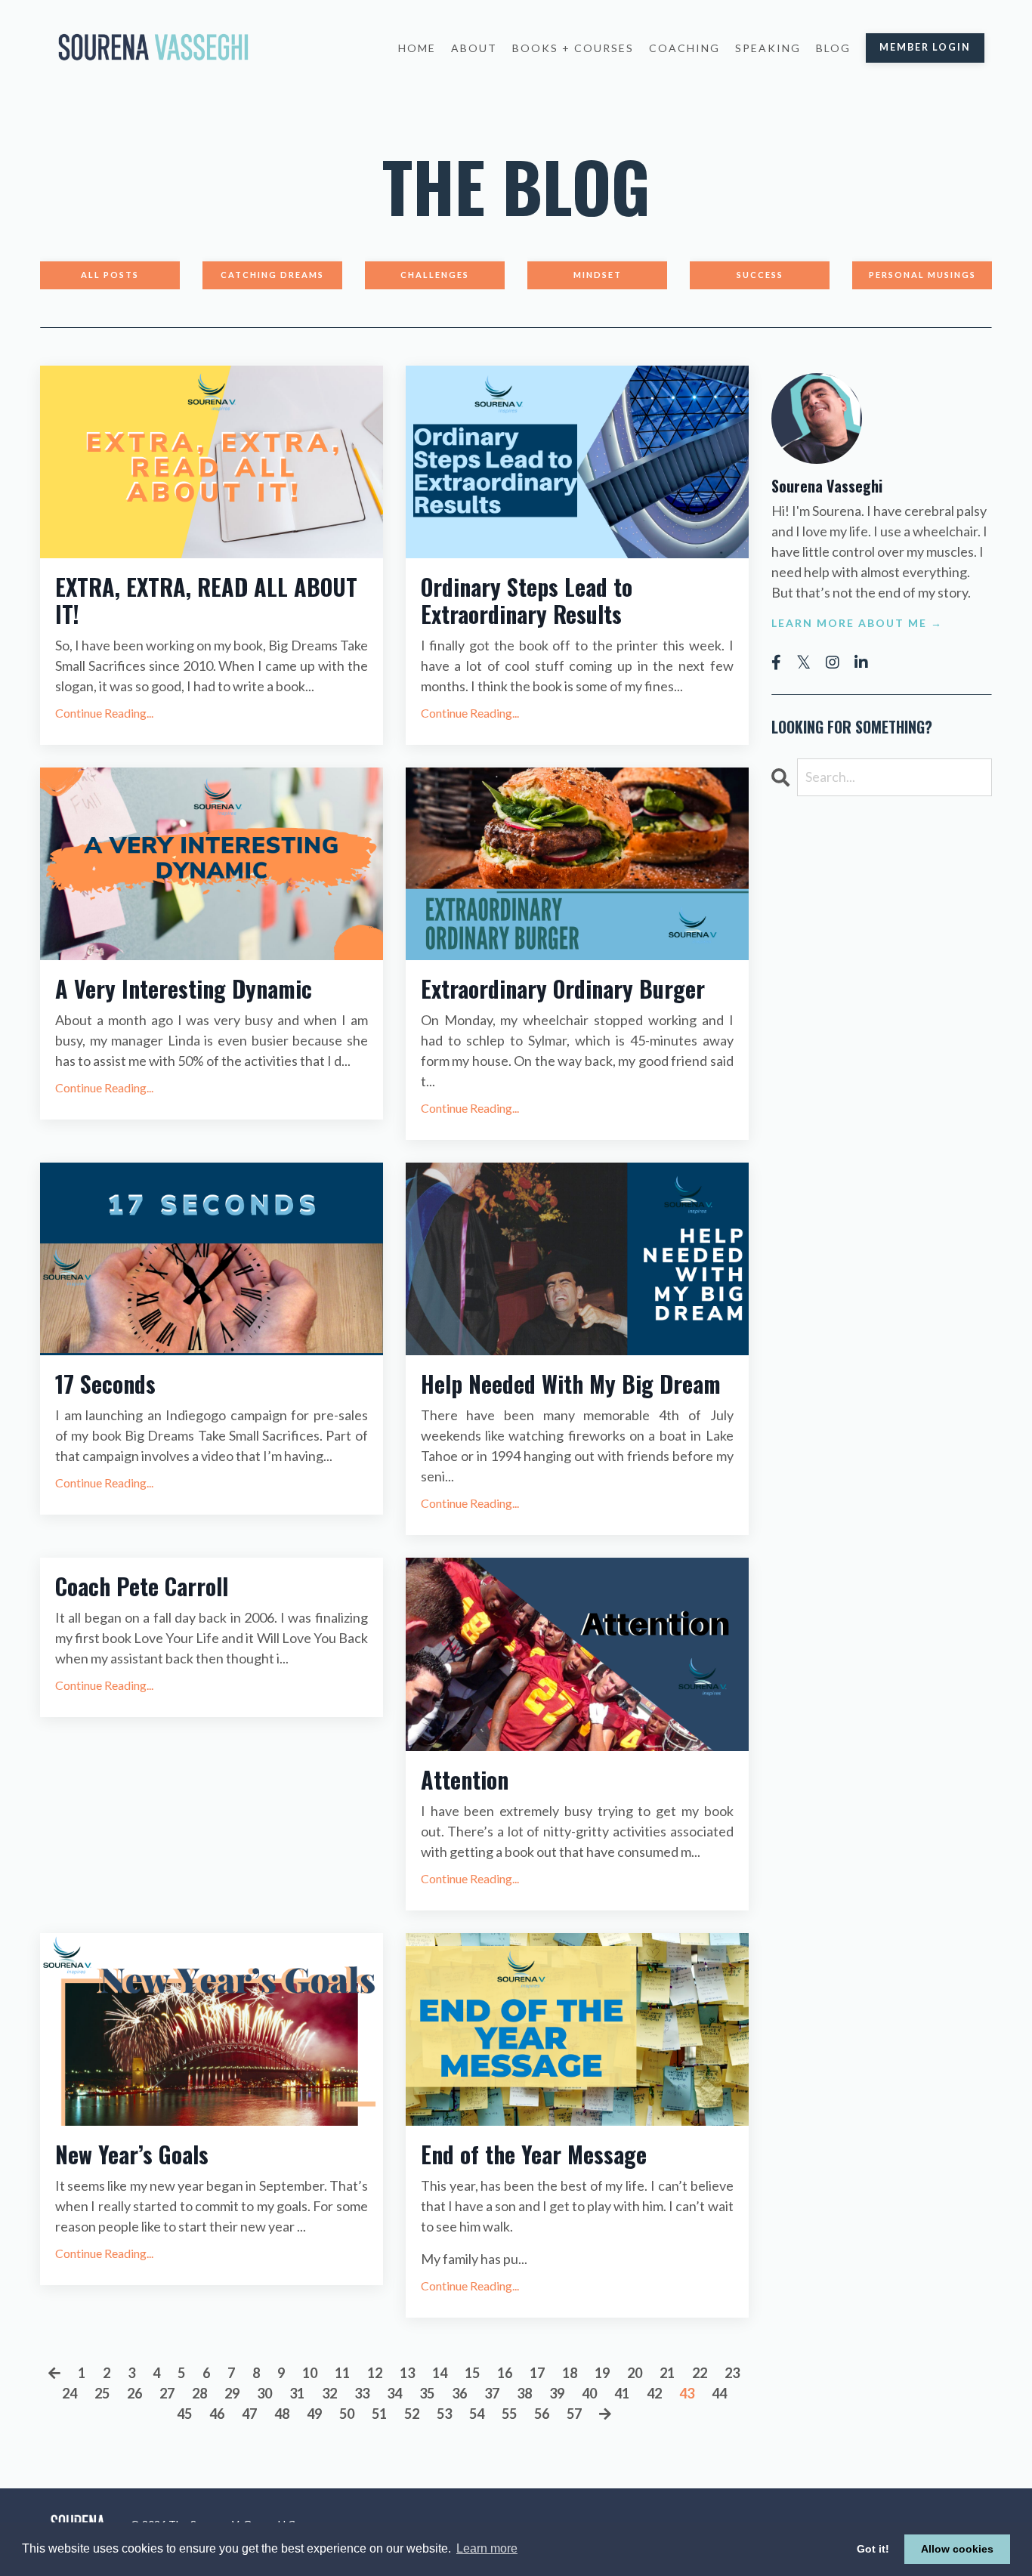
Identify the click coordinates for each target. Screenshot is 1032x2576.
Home (417, 48)
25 (102, 2393)
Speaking (768, 48)
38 (524, 2393)
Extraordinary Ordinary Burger (563, 989)
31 (297, 2393)
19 (602, 2373)
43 (687, 2393)
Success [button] (760, 275)
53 (444, 2414)
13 (407, 2373)
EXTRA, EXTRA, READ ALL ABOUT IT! (206, 601)
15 (472, 2373)
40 (589, 2393)
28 (199, 2393)
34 (394, 2393)
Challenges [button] (435, 275)
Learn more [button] (487, 2548)
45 (184, 2414)
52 (412, 2414)
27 (167, 2393)
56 (542, 2414)
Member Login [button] (925, 47)
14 (440, 2373)
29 (232, 2393)
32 (329, 2393)
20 (635, 2373)
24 (70, 2393)
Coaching (684, 48)
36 (459, 2393)
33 (362, 2393)
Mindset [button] (598, 275)
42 (654, 2393)
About (474, 48)
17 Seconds (105, 1384)
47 (249, 2414)
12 (375, 2373)
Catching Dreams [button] (272, 275)
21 (667, 2373)
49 (314, 2414)
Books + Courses (573, 48)
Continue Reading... (104, 713)
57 (574, 2414)
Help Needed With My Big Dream (571, 1384)
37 (492, 2393)
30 (264, 2393)
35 (427, 2393)
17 (537, 2373)
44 (719, 2393)
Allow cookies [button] (957, 2549)
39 (557, 2393)
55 (509, 2414)
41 (622, 2393)
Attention (465, 1780)
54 (477, 2414)
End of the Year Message (534, 2154)
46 (217, 2414)
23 (732, 2373)
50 (347, 2414)
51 (379, 2414)
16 (505, 2373)
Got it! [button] (873, 2549)
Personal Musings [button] (922, 275)
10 (310, 2373)
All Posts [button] (110, 275)
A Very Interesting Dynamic (184, 989)
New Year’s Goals (132, 2154)
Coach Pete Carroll (142, 1586)
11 (342, 2373)
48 (282, 2414)
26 (134, 2393)
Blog (833, 48)
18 (570, 2373)
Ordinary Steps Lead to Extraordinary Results (527, 601)
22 (700, 2373)
